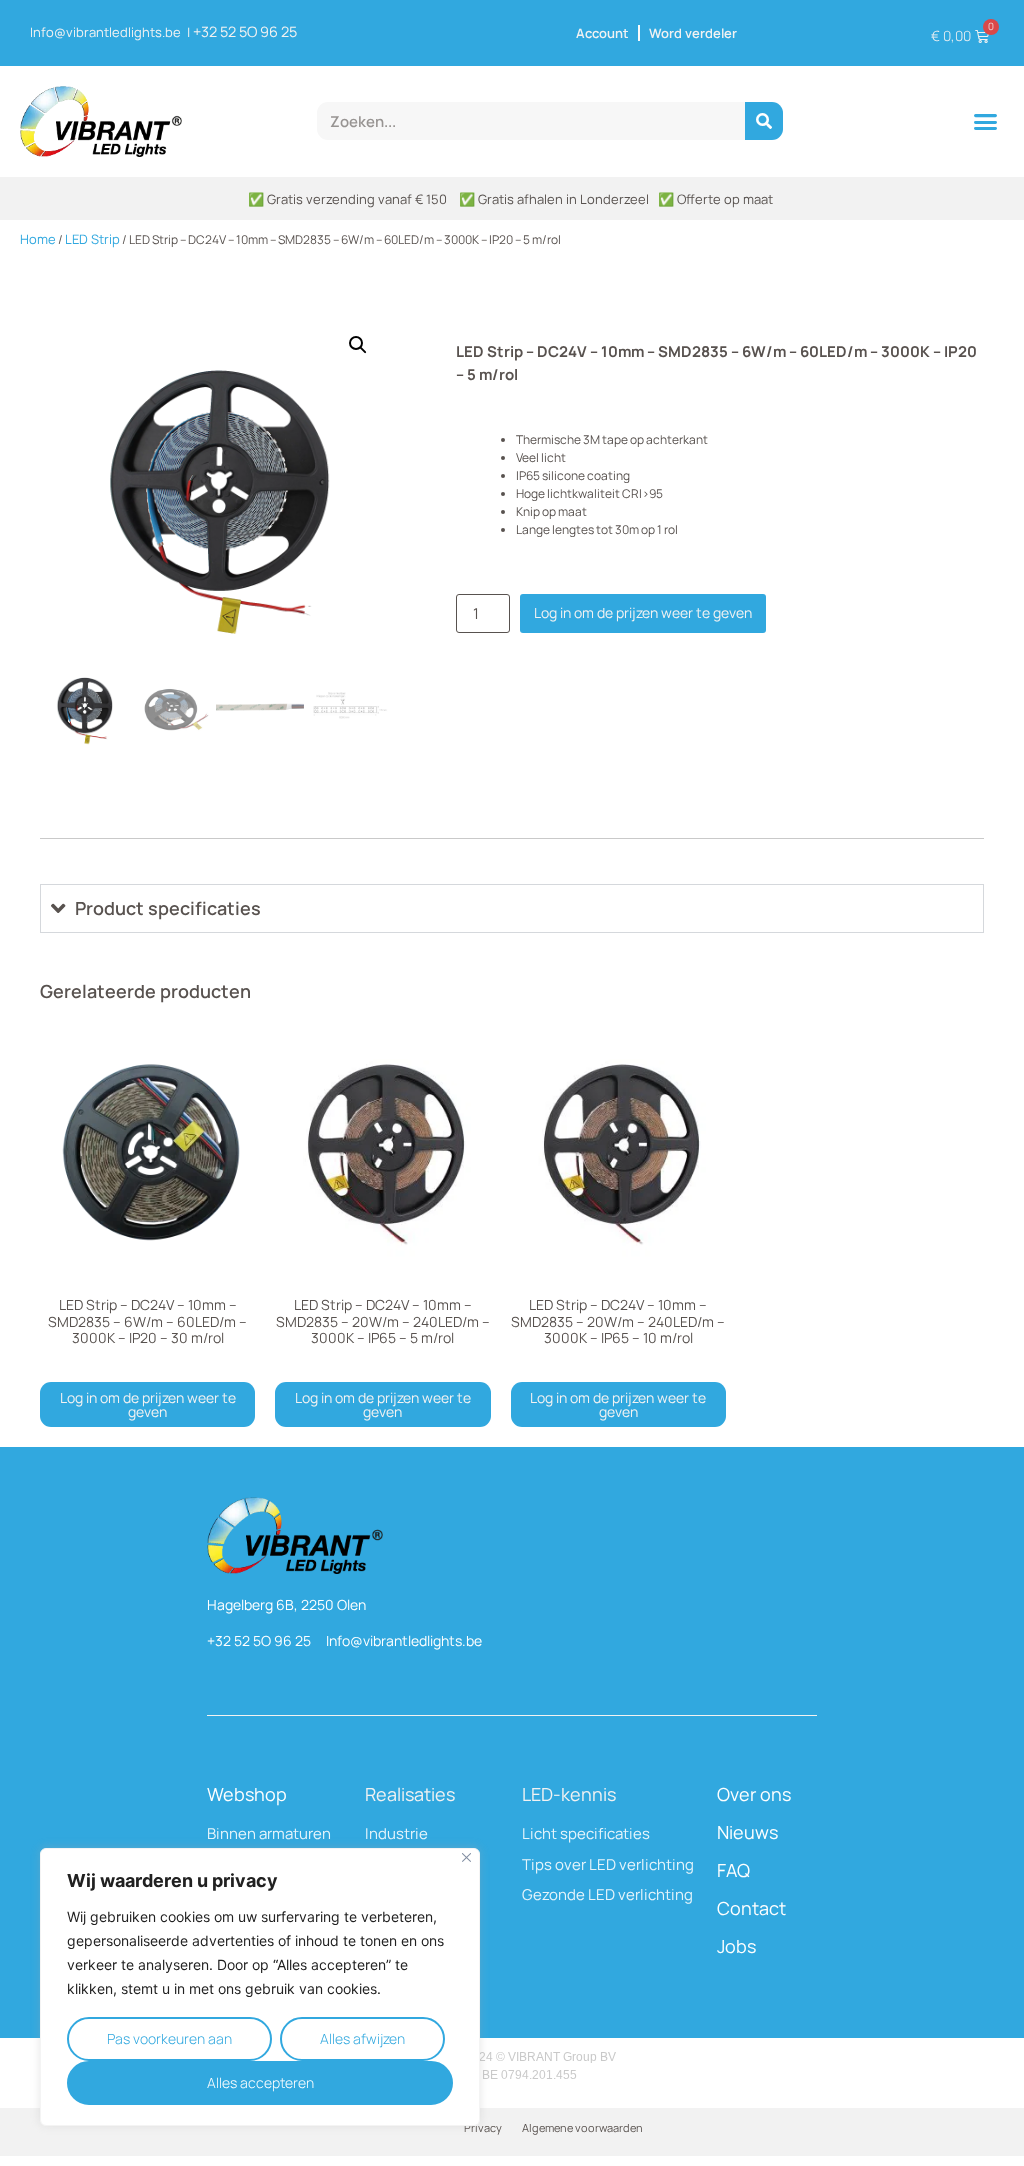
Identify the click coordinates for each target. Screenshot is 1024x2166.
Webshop (247, 1794)
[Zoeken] (764, 121)
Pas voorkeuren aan (169, 2038)
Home (38, 239)
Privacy (483, 2127)
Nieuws (747, 1832)
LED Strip (92, 239)
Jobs (736, 1946)
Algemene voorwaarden (582, 2127)
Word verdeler (693, 33)
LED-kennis (569, 1794)
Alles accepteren (260, 2082)
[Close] (466, 1857)
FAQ (733, 1870)
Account (602, 33)
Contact (751, 1908)
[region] (260, 1987)
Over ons (754, 1794)
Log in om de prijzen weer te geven (643, 612)
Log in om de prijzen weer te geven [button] (148, 1404)
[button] (986, 122)
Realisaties (410, 1794)
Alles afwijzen (362, 2038)
